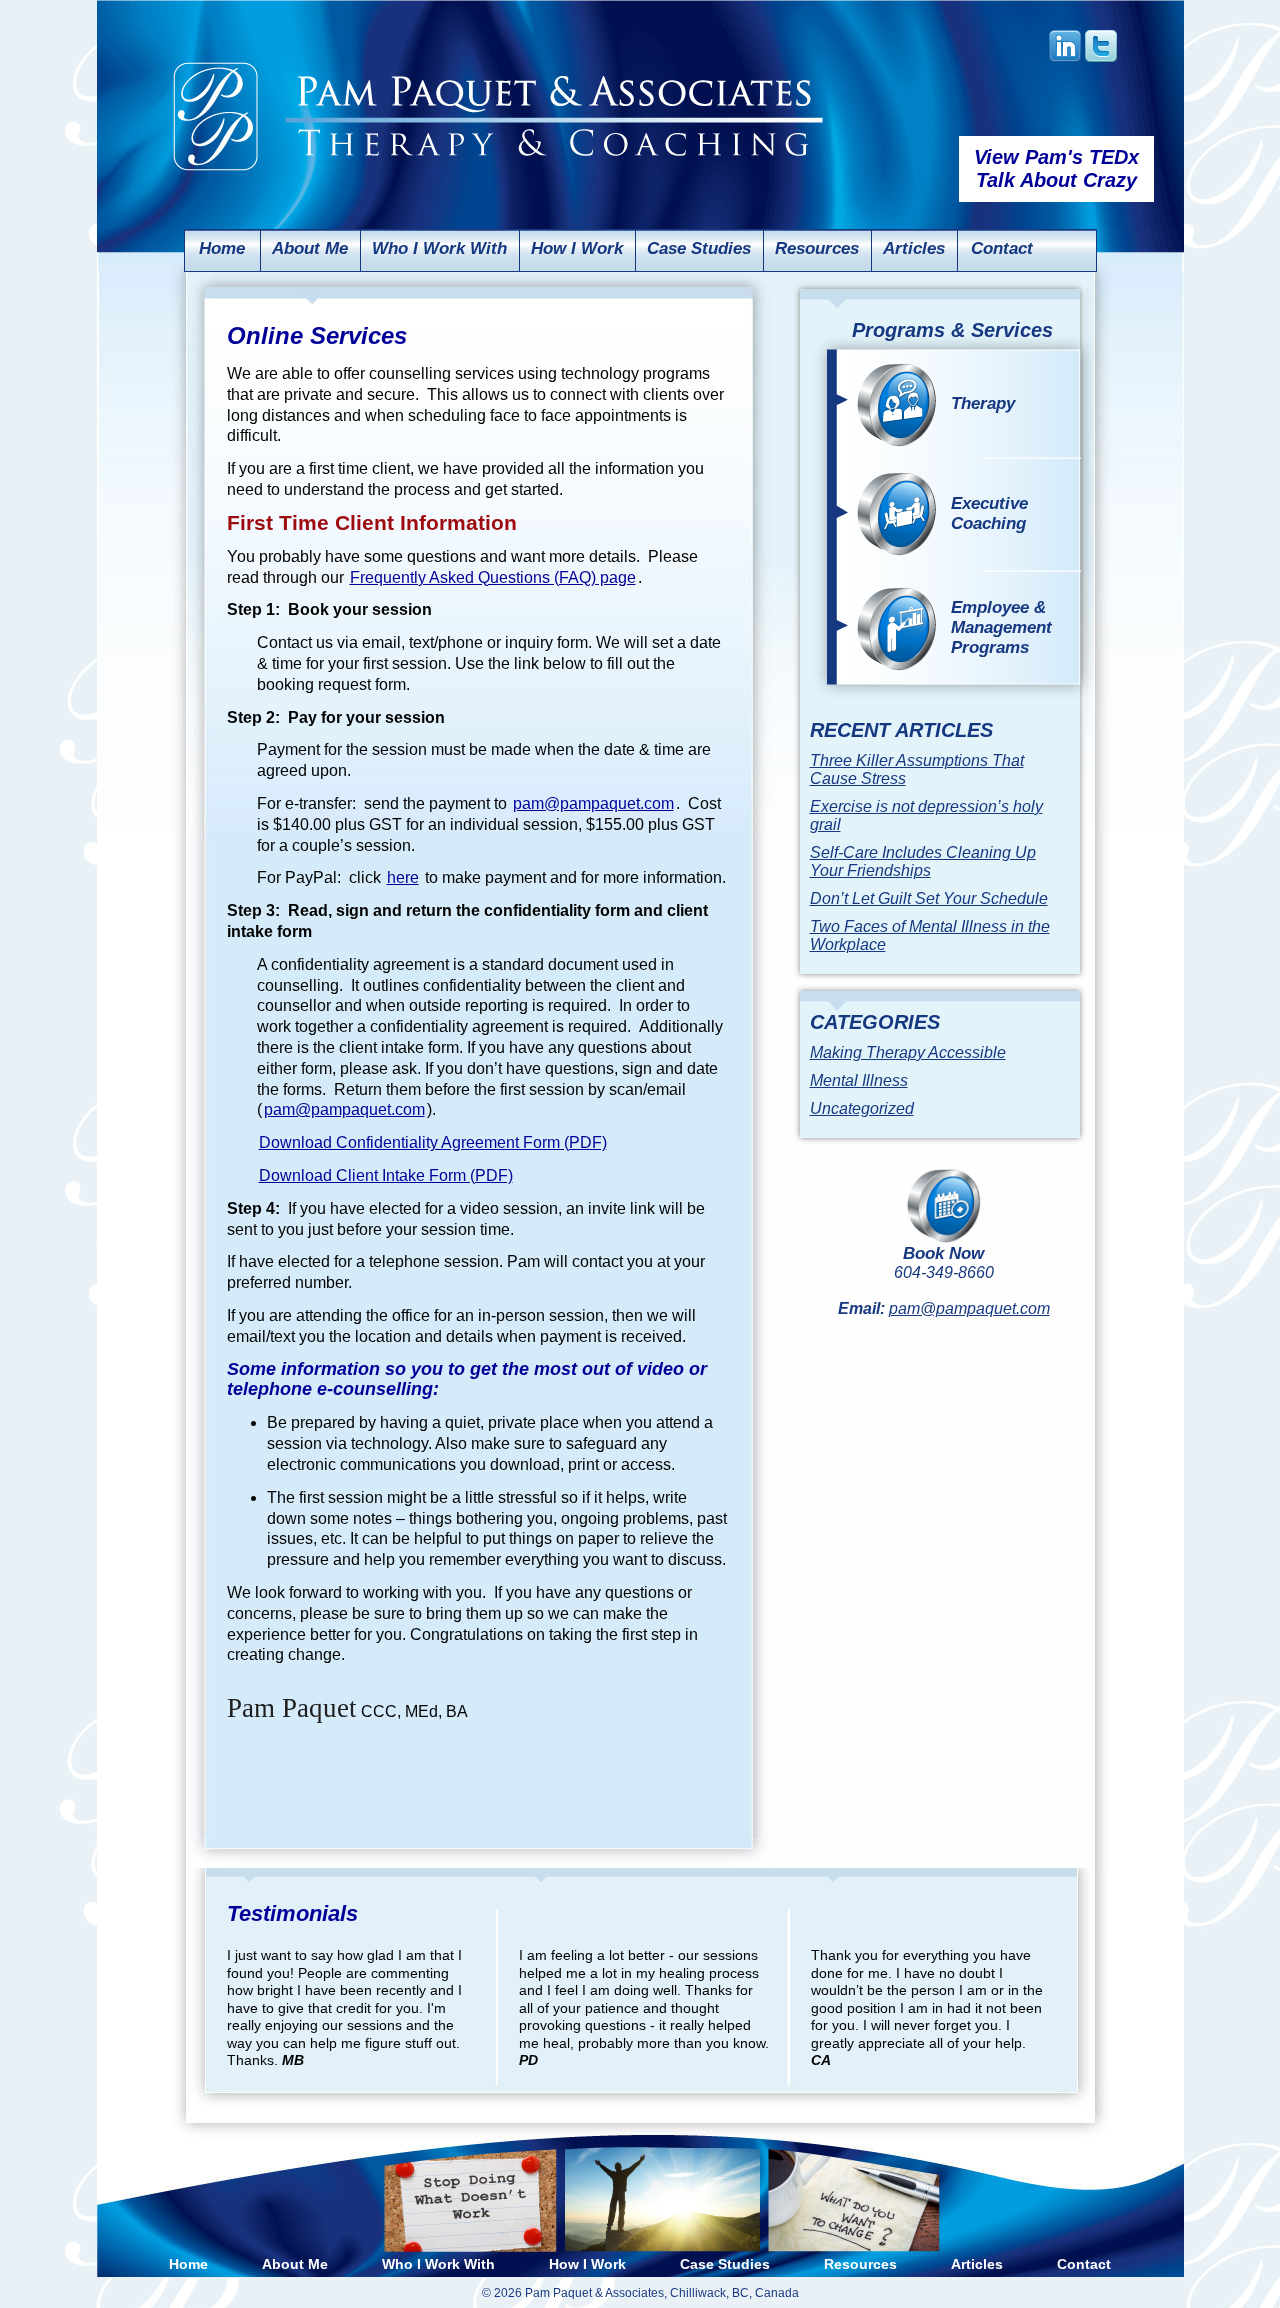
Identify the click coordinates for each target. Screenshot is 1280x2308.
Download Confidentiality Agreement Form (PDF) (433, 1142)
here (403, 877)
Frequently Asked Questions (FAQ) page (493, 577)
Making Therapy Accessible (908, 1052)
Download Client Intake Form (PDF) (386, 1175)
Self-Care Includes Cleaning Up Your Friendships (923, 861)
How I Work (577, 248)
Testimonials (292, 1913)
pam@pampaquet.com (593, 803)
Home (222, 248)
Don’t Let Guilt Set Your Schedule (929, 898)
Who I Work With (439, 248)
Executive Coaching (989, 513)
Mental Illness (859, 1080)
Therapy (983, 403)
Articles (914, 248)
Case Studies (699, 248)
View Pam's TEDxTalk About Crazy (1056, 168)
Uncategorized (862, 1108)
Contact (1002, 248)
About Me (310, 248)
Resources (817, 248)
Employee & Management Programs (1001, 627)
